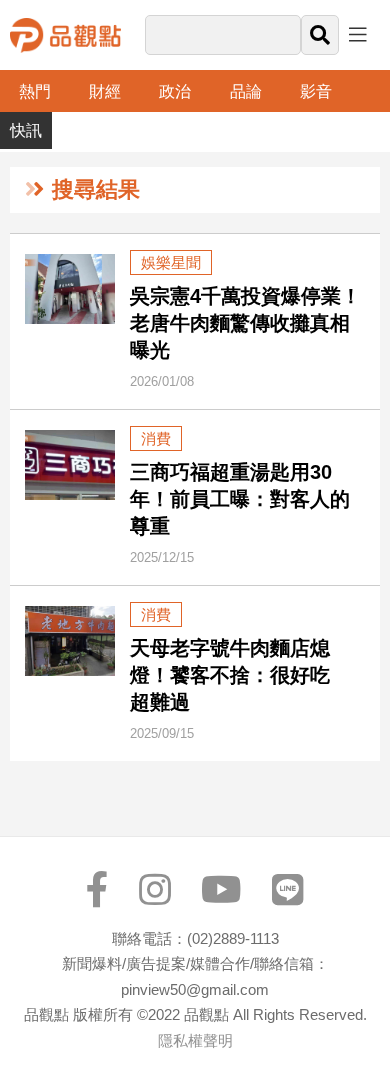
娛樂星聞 (171, 262)
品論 (246, 91)
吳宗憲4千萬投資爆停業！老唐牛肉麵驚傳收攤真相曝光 (245, 323)
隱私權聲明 (195, 1040)
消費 (156, 438)
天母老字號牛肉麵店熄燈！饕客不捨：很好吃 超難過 (240, 675)
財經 (105, 91)
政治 (175, 91)
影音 (316, 91)
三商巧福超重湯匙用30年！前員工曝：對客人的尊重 (240, 499)
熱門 (35, 91)
